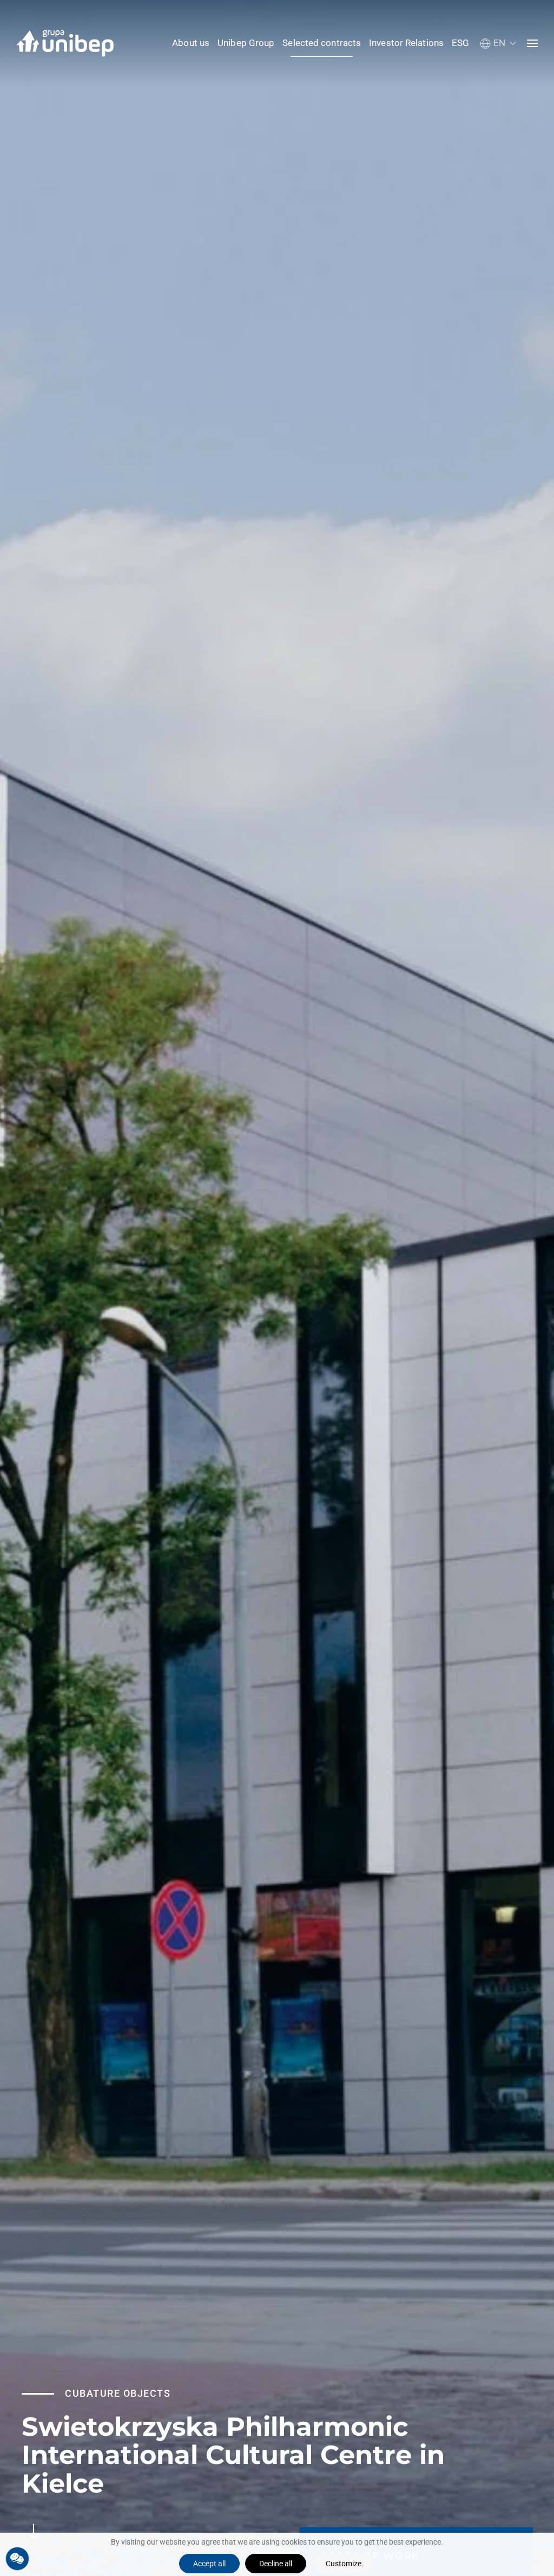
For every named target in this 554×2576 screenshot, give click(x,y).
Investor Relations (406, 43)
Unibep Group (246, 43)
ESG (460, 43)
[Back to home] (65, 43)
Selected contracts (322, 43)
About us (191, 43)
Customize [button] (344, 2564)
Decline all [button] (276, 2564)
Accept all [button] (209, 2564)
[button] (498, 43)
